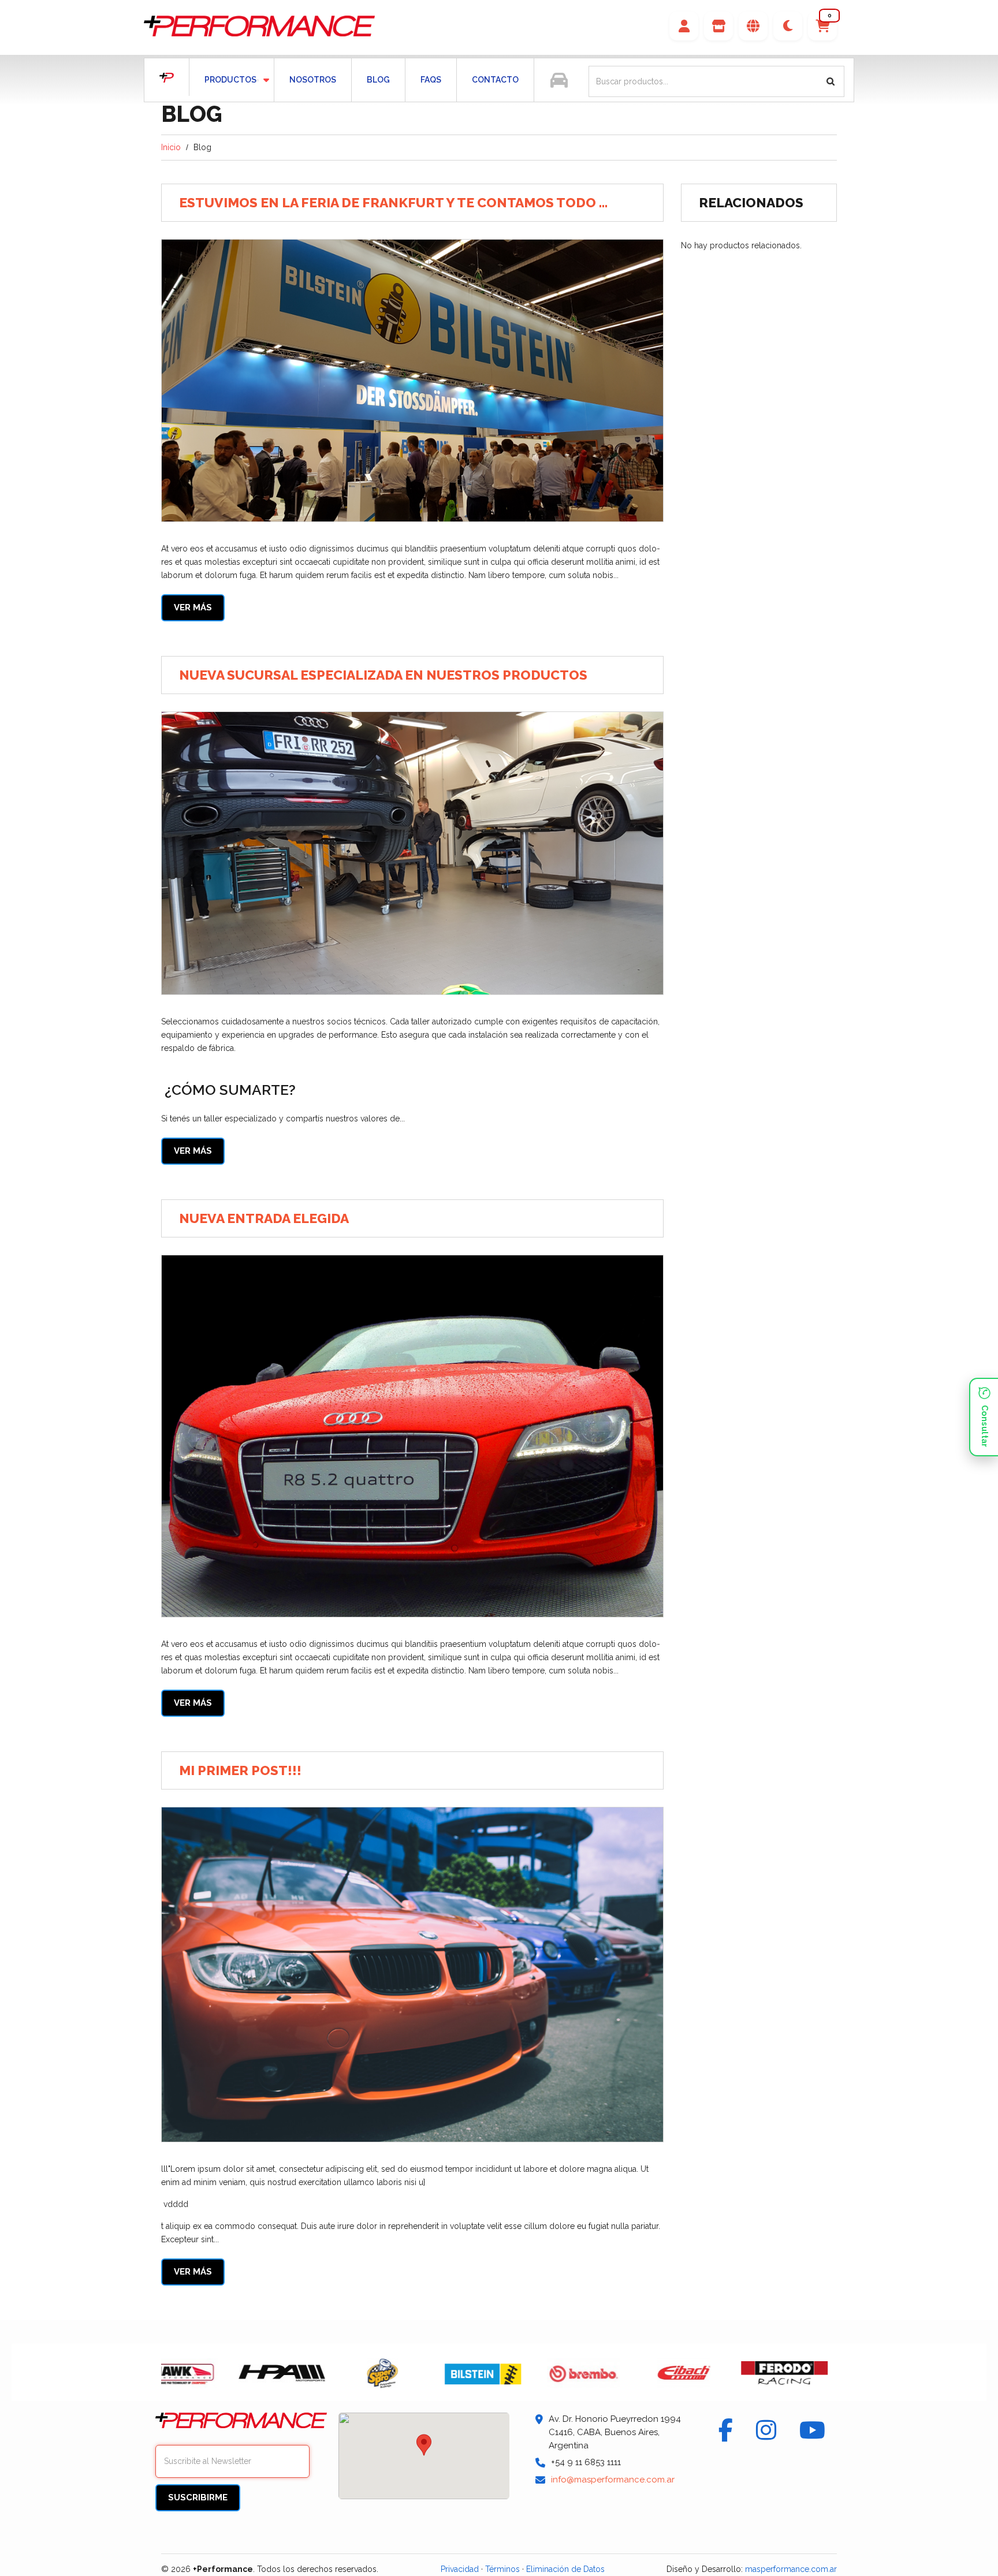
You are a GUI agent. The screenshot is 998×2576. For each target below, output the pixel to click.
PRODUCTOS (223, 80)
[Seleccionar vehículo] (559, 80)
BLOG (378, 80)
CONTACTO (495, 80)
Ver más (193, 607)
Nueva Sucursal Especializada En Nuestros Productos (383, 675)
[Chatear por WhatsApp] (984, 1417)
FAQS (431, 80)
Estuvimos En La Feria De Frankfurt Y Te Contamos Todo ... (393, 202)
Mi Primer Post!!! (240, 1770)
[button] (822, 26)
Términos (502, 2569)
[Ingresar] (684, 26)
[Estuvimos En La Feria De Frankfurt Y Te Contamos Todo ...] (412, 381)
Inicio (171, 147)
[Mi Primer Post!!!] (412, 1975)
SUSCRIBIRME (198, 2497)
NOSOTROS (313, 80)
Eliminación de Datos (565, 2569)
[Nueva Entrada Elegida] (412, 1436)
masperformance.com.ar (791, 2569)
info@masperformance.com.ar (613, 2480)
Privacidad (460, 2569)
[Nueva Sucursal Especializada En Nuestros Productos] (412, 853)
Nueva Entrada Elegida (264, 1218)
